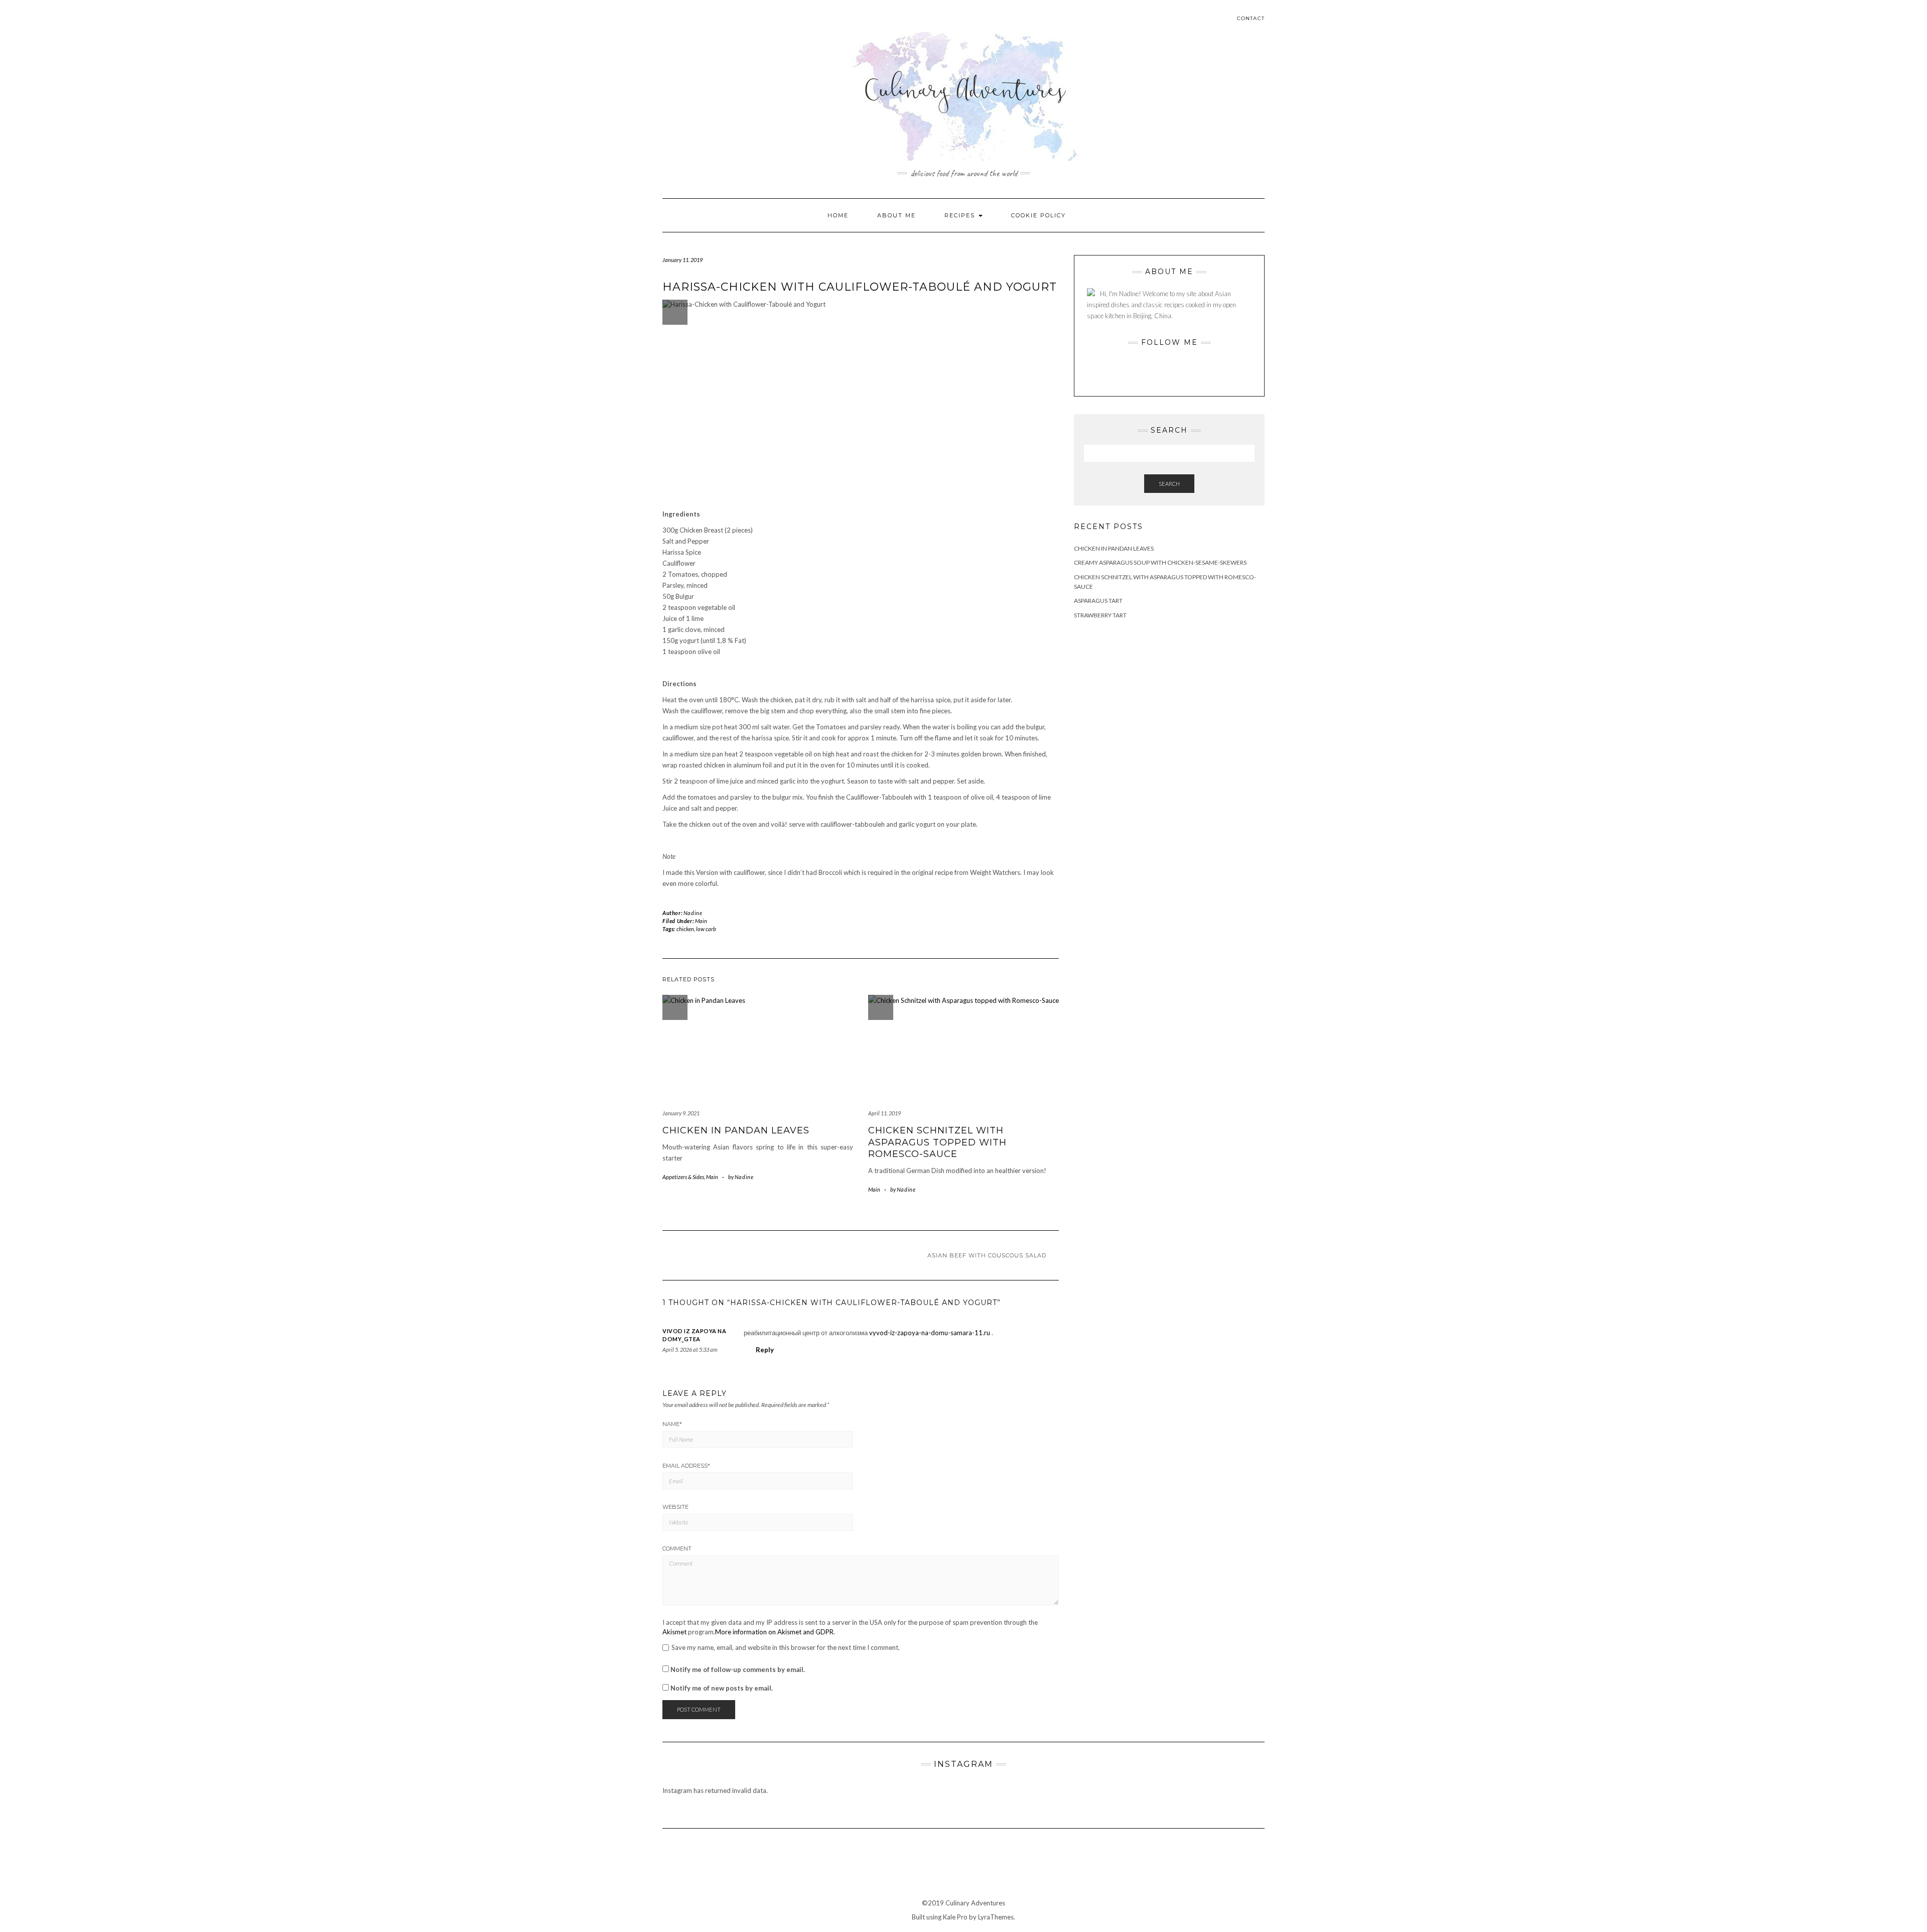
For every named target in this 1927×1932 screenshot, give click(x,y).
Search (1169, 484)
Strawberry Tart (1100, 615)
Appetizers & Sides (683, 1177)
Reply (765, 1350)
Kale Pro (955, 1917)
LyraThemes (996, 1917)
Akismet (674, 1632)
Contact (1251, 18)
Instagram (669, 24)
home (838, 215)
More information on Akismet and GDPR (774, 1632)
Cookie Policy (1039, 215)
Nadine (693, 913)
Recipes (961, 215)
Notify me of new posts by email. (722, 1688)
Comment (677, 1549)
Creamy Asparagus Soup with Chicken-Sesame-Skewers (1160, 562)
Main (701, 921)
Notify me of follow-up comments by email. (738, 1669)
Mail (697, 24)
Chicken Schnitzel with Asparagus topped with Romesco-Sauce (937, 1142)
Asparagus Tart (1098, 601)
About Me (897, 215)
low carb (706, 929)
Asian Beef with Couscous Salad (987, 1255)
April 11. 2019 (884, 1113)
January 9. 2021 (681, 1113)
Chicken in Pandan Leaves (736, 1130)
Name (672, 1424)
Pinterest (683, 24)
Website (675, 1507)
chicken (685, 929)
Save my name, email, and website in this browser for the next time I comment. (786, 1648)
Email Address (686, 1466)
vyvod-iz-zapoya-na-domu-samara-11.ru (930, 1333)
